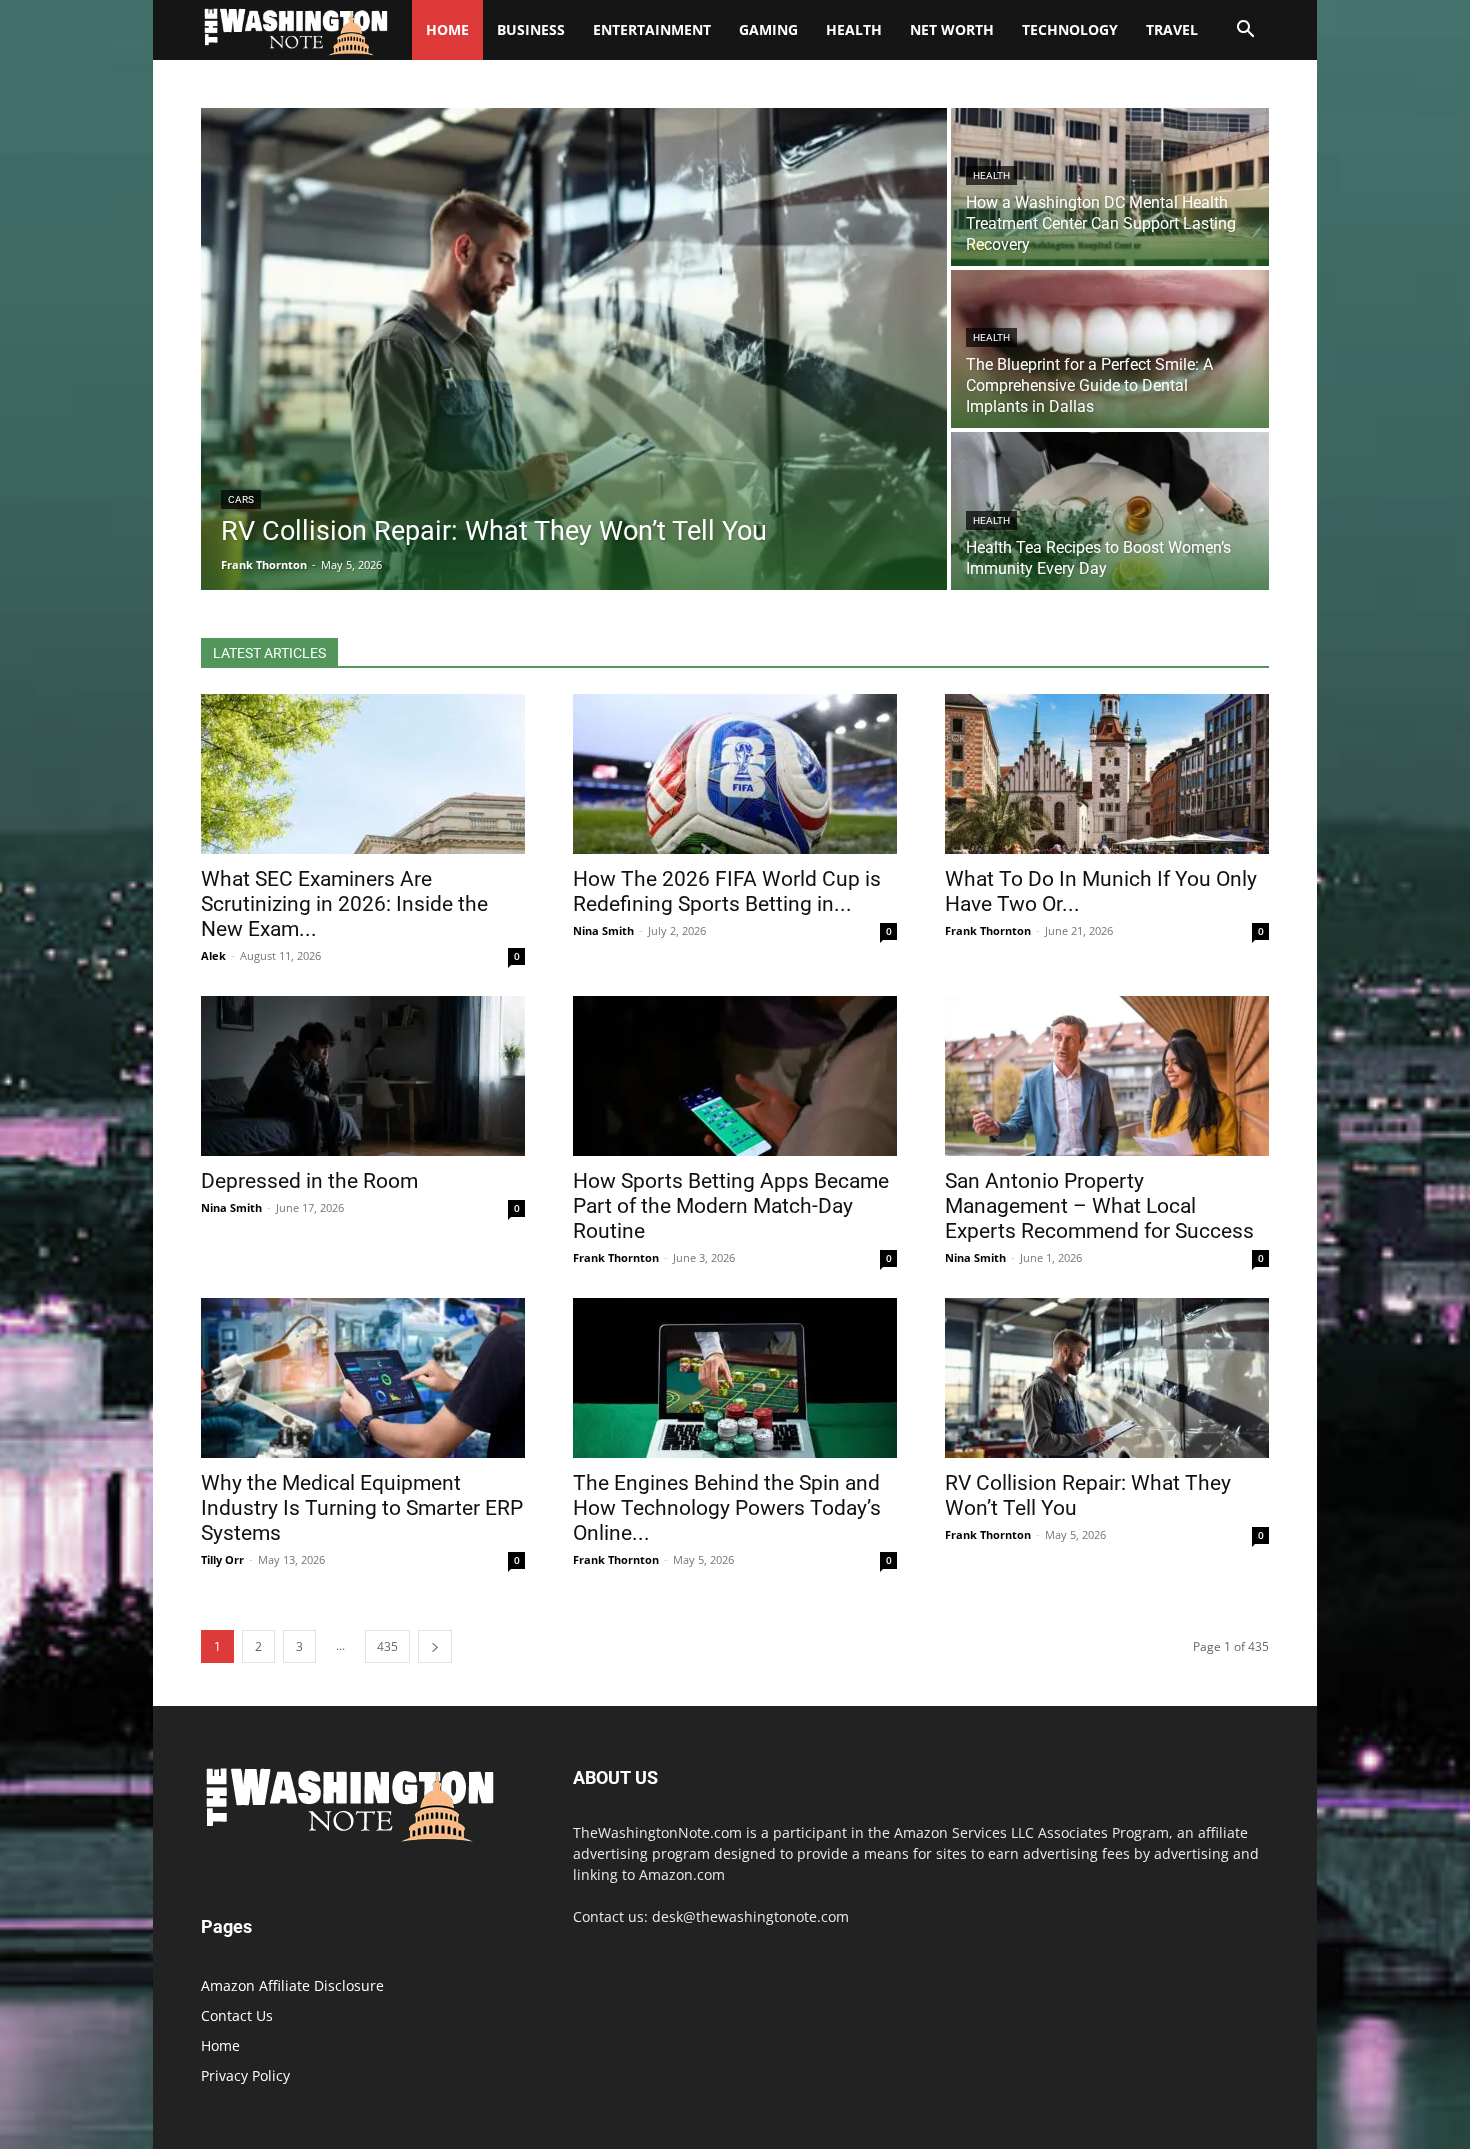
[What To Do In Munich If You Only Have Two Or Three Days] (1107, 774)
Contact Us (237, 2015)
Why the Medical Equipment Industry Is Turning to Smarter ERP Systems (362, 1508)
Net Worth (952, 29)
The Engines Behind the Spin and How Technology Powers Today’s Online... (727, 1508)
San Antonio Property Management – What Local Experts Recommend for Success (1099, 1206)
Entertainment (652, 29)
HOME (447, 29)
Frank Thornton (988, 930)
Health (854, 29)
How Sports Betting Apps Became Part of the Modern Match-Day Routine (731, 1206)
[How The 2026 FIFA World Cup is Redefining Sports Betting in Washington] (735, 774)
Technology (1070, 29)
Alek (213, 955)
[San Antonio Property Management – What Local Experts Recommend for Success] (1107, 1076)
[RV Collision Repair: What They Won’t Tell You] (574, 349)
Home (220, 2045)
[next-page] (435, 1646)
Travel (1172, 29)
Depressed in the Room (309, 1181)
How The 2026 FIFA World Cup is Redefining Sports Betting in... (727, 891)
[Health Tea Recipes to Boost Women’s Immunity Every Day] (1110, 511)
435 (387, 1646)
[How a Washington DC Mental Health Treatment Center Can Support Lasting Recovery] (1110, 187)
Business (531, 29)
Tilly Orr (222, 1559)
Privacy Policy (245, 2075)
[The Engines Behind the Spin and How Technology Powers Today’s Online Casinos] (735, 1378)
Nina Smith (603, 930)
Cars (241, 499)
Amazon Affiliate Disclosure (292, 1985)
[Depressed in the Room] (363, 1076)
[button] (1245, 31)
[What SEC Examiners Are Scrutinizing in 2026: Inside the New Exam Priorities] (363, 774)
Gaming (768, 29)
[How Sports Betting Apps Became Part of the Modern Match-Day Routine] (735, 1076)
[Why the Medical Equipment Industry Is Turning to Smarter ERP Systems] (363, 1378)
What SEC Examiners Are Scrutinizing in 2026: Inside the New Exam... (344, 904)
